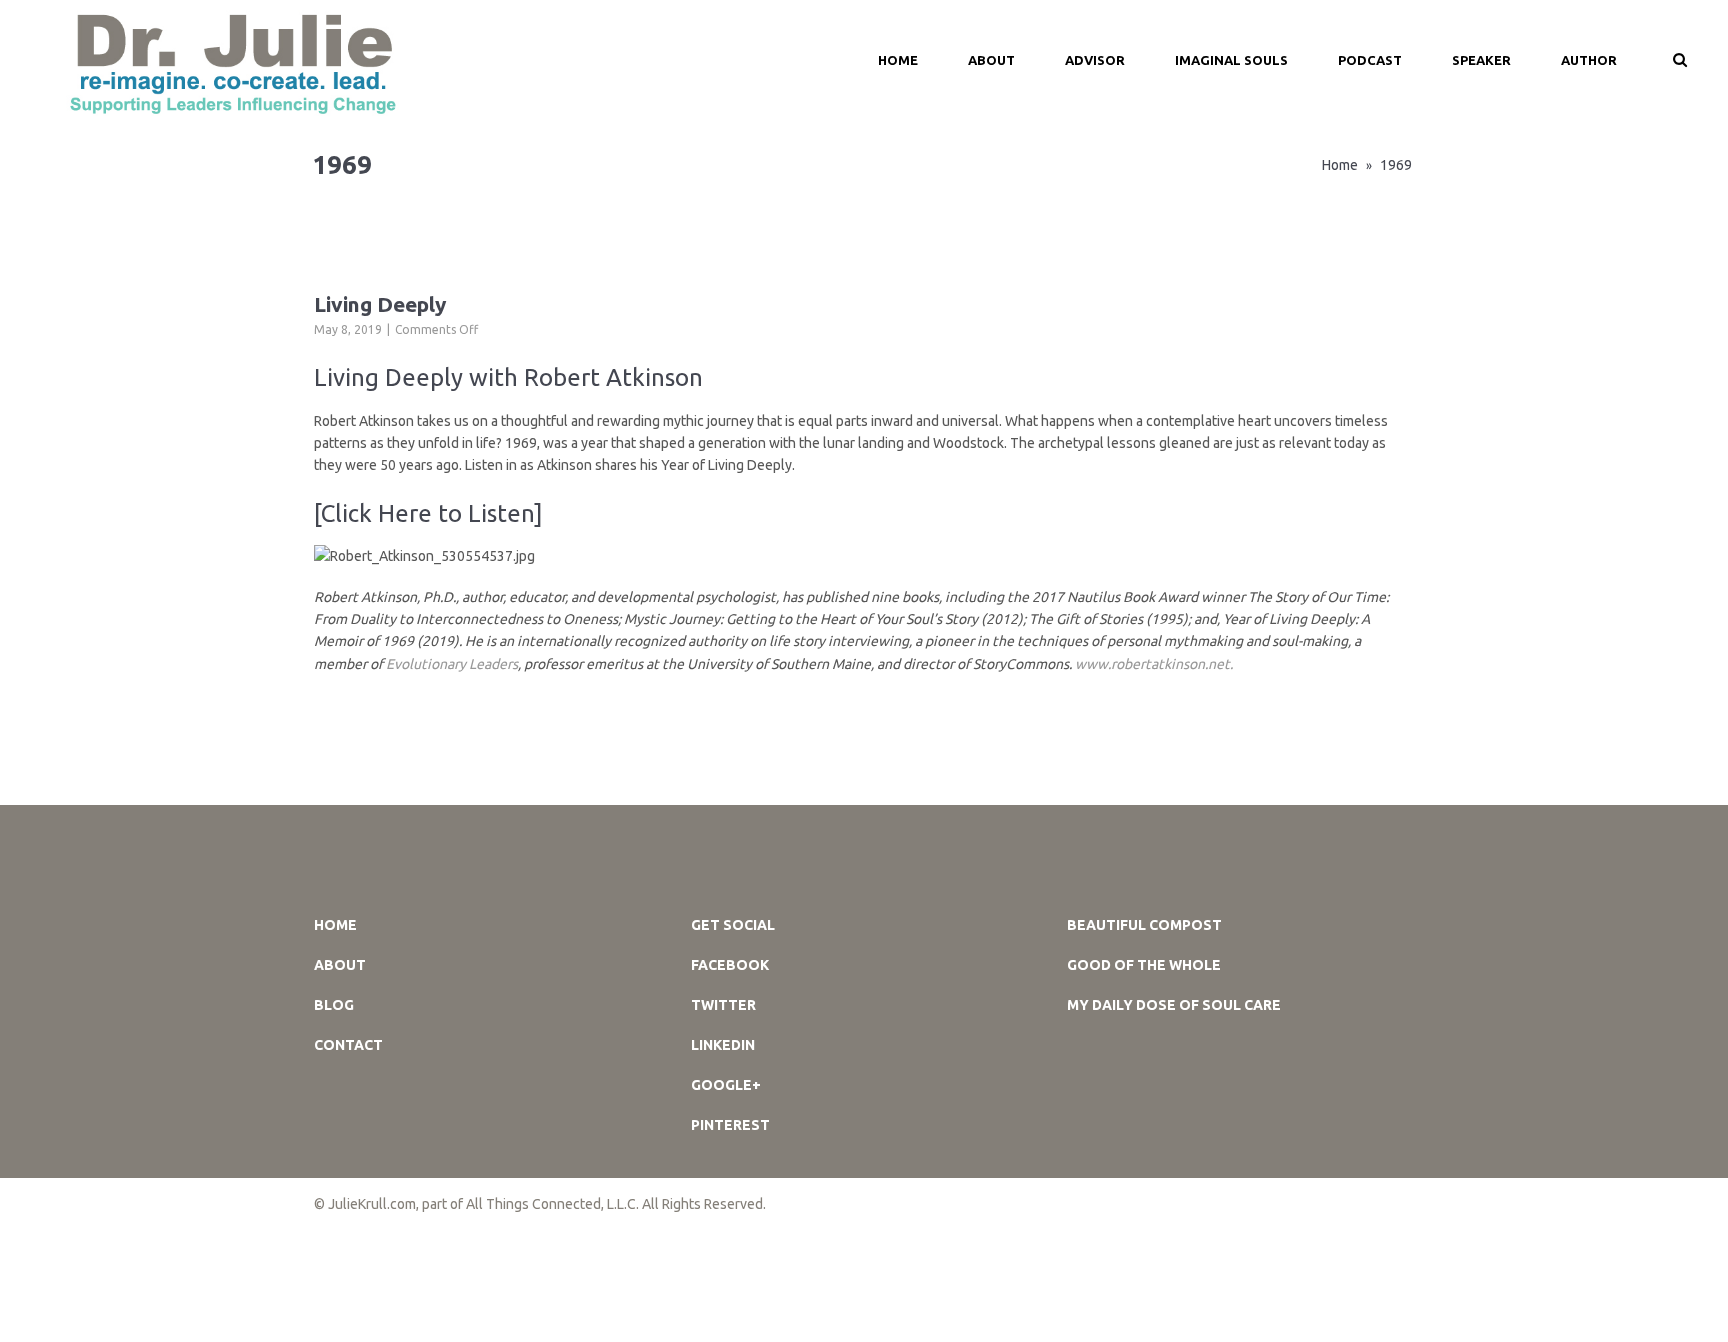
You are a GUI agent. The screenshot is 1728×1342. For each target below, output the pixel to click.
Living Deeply (380, 304)
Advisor (1095, 60)
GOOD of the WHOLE (1144, 965)
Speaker (1481, 60)
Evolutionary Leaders (452, 664)
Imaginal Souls (1231, 60)
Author (1589, 60)
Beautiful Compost (1144, 925)
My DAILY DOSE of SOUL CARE (1174, 1005)
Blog (334, 1005)
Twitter (723, 1005)
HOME (898, 60)
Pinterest (730, 1125)
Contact (348, 1045)
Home (1340, 165)
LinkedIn (723, 1045)
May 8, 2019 (348, 329)
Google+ (726, 1085)
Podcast (1370, 60)
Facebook (730, 965)
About (991, 60)
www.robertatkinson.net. (1154, 664)
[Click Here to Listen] (428, 513)
